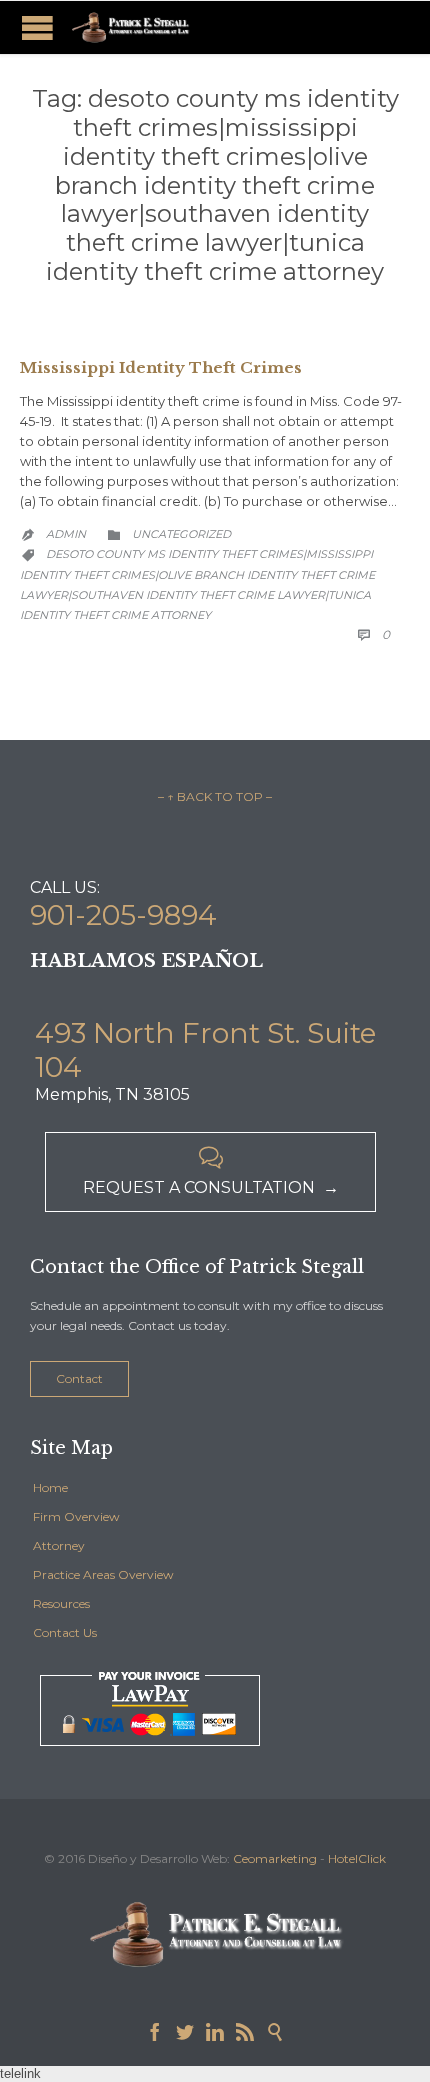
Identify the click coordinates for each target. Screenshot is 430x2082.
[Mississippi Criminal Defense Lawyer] (130, 27)
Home (50, 1487)
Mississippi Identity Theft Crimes (161, 367)
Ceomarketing (275, 1858)
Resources (61, 1603)
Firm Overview (76, 1516)
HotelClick (357, 1858)
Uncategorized (181, 534)
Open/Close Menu (37, 27)
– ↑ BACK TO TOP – (215, 796)
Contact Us (65, 1632)
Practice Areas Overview (103, 1574)
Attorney (59, 1545)
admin (66, 534)
